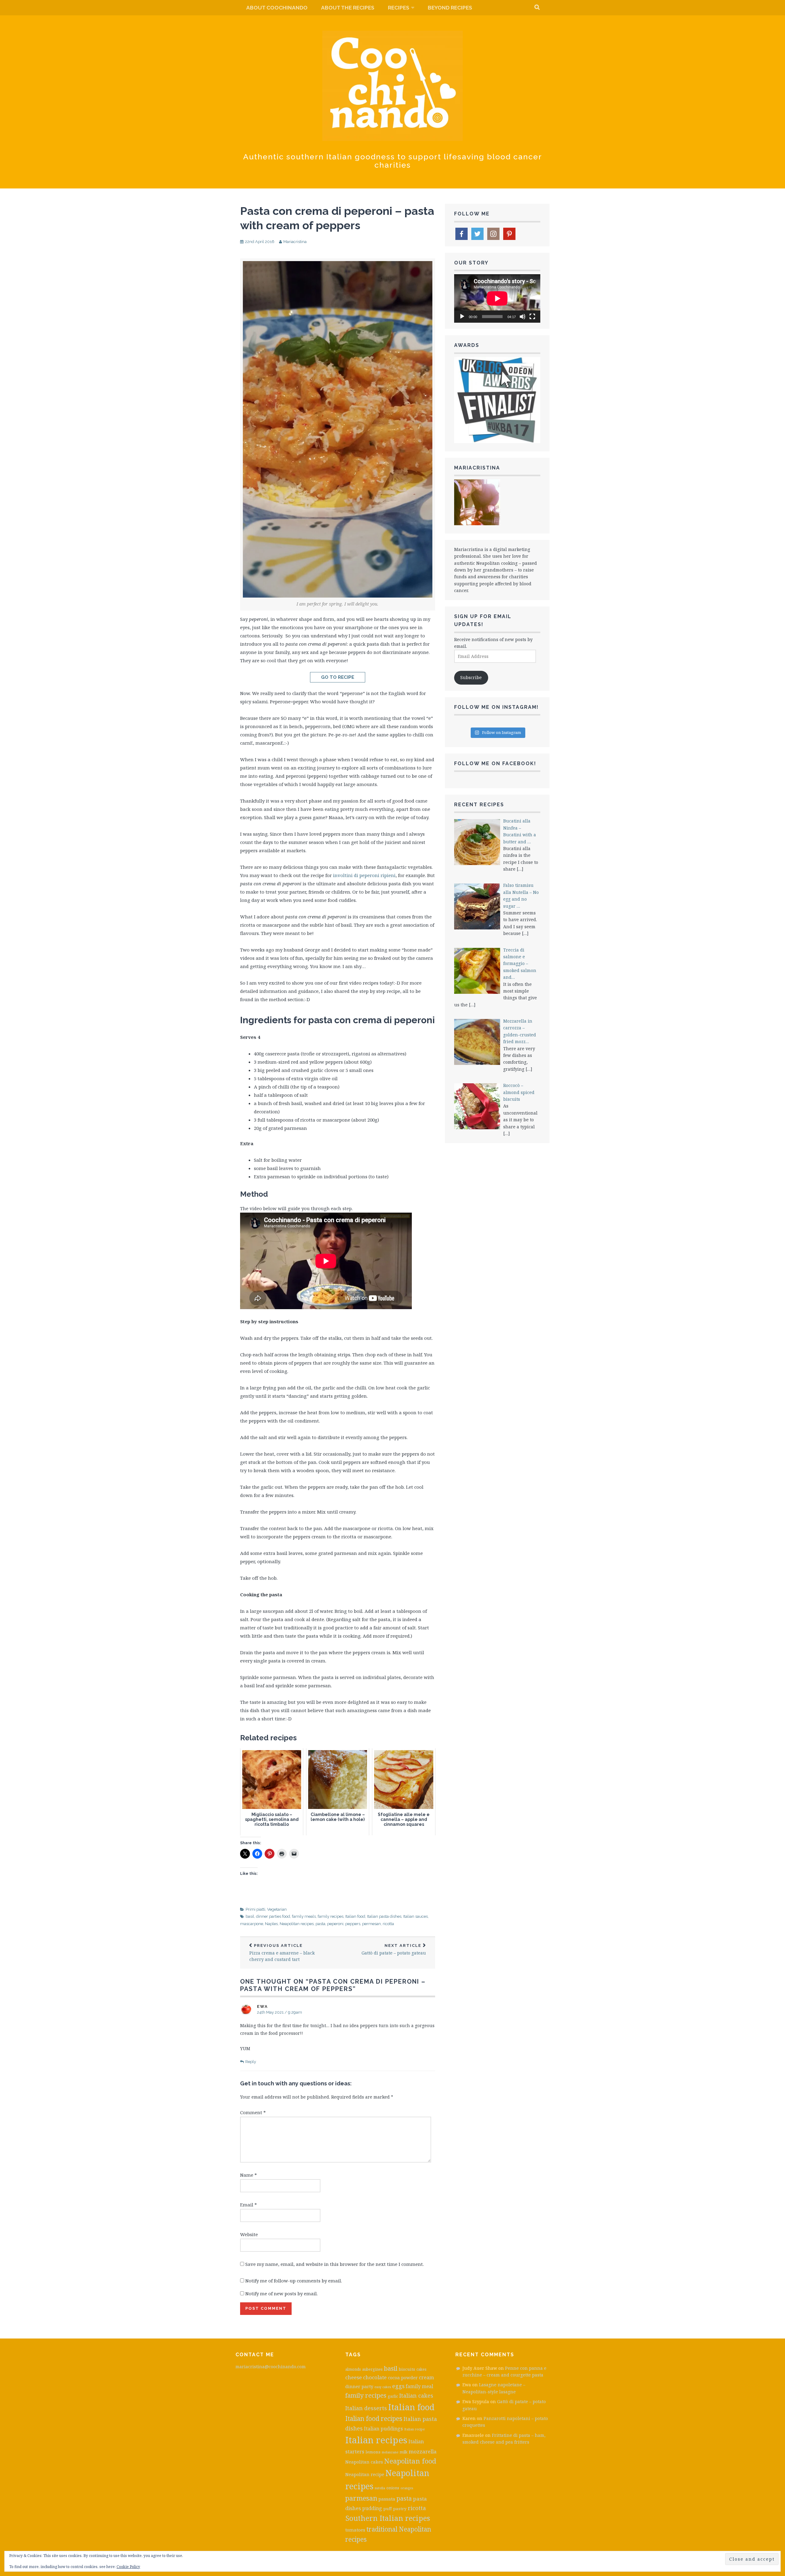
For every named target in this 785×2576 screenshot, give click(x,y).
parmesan (361, 2498)
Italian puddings (383, 2429)
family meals (304, 1916)
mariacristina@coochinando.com (271, 2367)
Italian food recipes (374, 2418)
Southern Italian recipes (388, 2518)
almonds (353, 2369)
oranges (407, 2488)
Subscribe (471, 677)
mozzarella (423, 2451)
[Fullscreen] (532, 317)
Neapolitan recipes (297, 1924)
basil (250, 1916)
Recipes (399, 8)
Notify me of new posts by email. (281, 2293)
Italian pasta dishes (384, 1916)
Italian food (355, 1916)
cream (426, 2377)
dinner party (359, 2386)
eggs (398, 2386)
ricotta (388, 1924)
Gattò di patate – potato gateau (394, 1949)
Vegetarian (277, 1909)
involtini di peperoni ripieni (364, 875)
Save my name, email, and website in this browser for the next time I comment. (335, 2264)
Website (249, 2234)
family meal (419, 2386)
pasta (320, 1924)
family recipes (331, 1916)
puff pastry (395, 2509)
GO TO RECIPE (338, 677)
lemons (373, 2452)
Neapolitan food (410, 2461)
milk (404, 2452)
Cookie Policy (128, 2567)
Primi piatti (255, 1909)
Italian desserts (366, 2408)
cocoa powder (403, 2377)
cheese (354, 2377)
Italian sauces (415, 1916)
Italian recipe (414, 2429)
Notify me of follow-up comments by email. (294, 2281)
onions (393, 2488)
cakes (421, 2369)
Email (249, 2205)
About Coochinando (277, 8)
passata (387, 2499)
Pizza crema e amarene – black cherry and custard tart (282, 1953)
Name (249, 2175)
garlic (393, 2396)
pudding (372, 2508)
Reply (251, 2062)
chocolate (375, 2377)
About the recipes (348, 8)
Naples (271, 1924)
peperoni (335, 1924)
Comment (253, 2112)
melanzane (390, 2452)
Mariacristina (295, 242)
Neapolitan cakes (364, 2462)
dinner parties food (273, 1916)
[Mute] (523, 317)
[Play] (462, 317)
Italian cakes (416, 2396)
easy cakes (383, 2387)
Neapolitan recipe (365, 2474)
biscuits (407, 2369)
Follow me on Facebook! (495, 764)
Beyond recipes (450, 8)
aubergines (372, 2369)
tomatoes (355, 2530)
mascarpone (252, 1924)
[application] (497, 298)
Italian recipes (376, 2440)
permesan (371, 1924)
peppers (353, 1924)
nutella (380, 2488)
